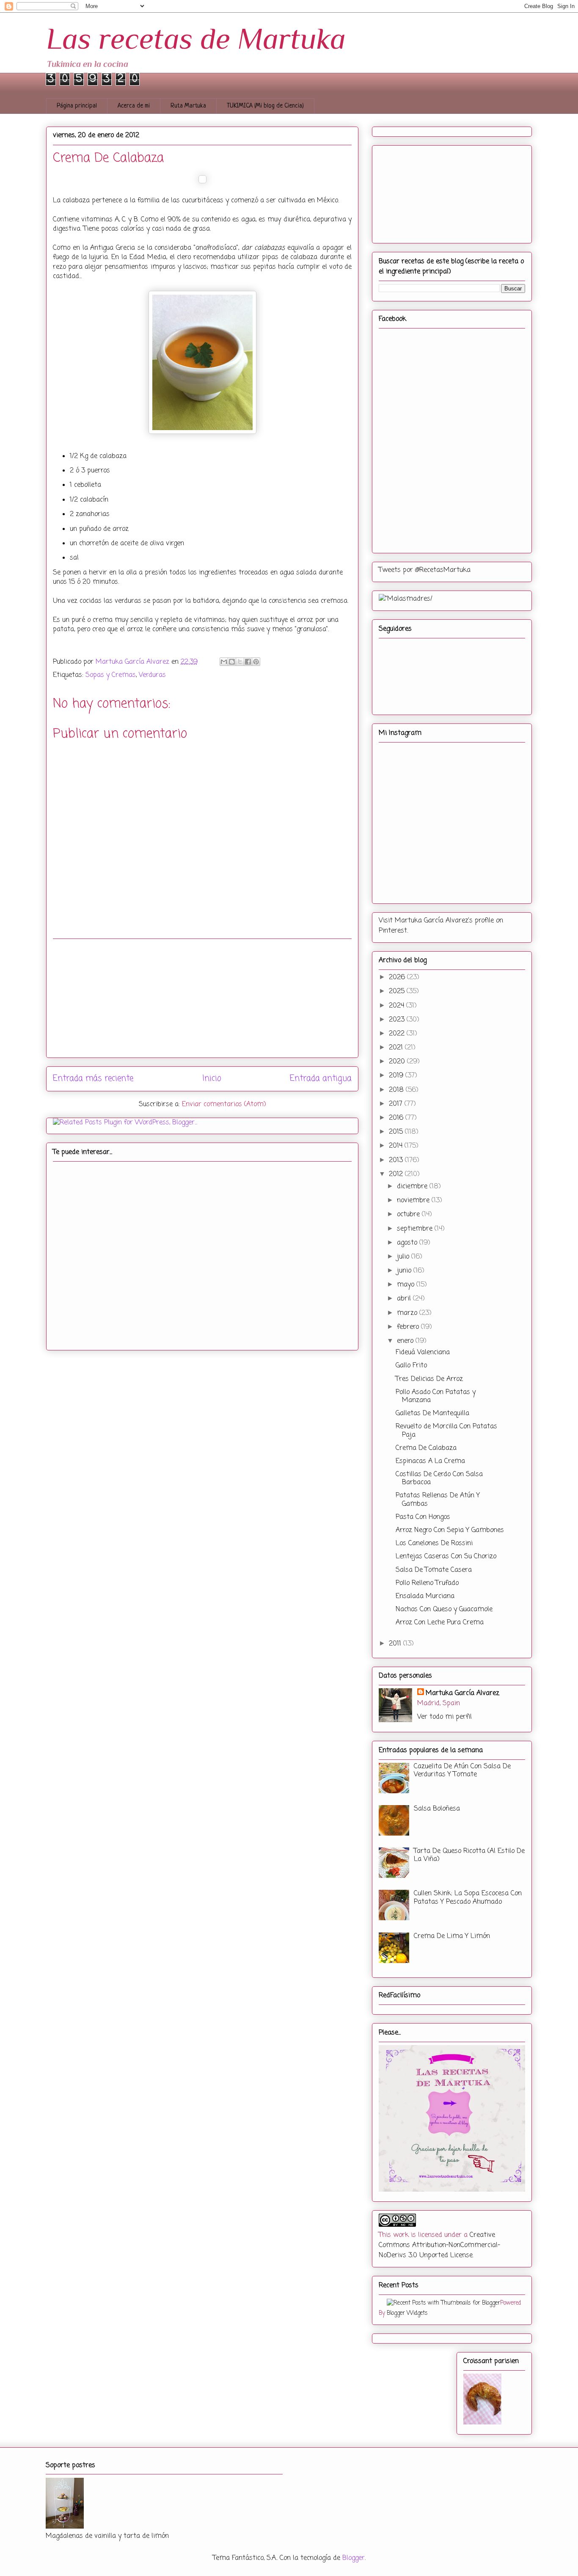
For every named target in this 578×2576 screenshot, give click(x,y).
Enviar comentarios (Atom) (224, 1104)
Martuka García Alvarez (462, 1693)
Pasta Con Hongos (423, 1517)
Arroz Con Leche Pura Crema (440, 1623)
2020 (398, 1062)
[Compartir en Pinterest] (256, 662)
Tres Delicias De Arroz (429, 1379)
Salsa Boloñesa (437, 1809)
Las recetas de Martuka (196, 39)
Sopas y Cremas (111, 675)
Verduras (152, 675)
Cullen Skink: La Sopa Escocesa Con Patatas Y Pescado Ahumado (468, 1898)
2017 (397, 1104)
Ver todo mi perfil (445, 1717)
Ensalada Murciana (425, 1596)
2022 (398, 1034)
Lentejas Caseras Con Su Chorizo (446, 1557)
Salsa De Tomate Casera (434, 1570)
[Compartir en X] (240, 662)
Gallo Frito (411, 1366)
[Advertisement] (202, 998)
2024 (398, 1006)
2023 (398, 1020)
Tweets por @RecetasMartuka (425, 570)
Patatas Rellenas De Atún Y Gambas (438, 1500)
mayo (407, 1285)
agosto (408, 1243)
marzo (408, 1313)
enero (406, 1341)
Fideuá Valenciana (423, 1353)
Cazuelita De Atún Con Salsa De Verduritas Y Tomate (462, 1771)
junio (405, 1271)
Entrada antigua (321, 1078)
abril (405, 1299)
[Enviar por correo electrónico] (224, 662)
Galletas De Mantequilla (432, 1414)
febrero (409, 1327)
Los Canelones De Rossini (434, 1543)
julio (404, 1257)
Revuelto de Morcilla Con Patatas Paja (446, 1431)
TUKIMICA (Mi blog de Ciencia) (265, 106)
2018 (397, 1090)
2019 (397, 1076)
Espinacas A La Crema (430, 1461)
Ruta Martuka (188, 106)
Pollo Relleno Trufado (427, 1583)
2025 (398, 991)
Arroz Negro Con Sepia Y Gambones (450, 1530)
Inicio (212, 1078)
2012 (397, 1174)
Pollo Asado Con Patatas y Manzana (436, 1396)
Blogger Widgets (407, 2313)
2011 (396, 1644)
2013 (397, 1160)
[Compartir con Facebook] (248, 662)
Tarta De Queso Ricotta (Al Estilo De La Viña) (469, 1855)
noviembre (414, 1201)
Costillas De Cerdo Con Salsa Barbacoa (439, 1479)
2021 (397, 1048)
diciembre (413, 1187)
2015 (397, 1132)
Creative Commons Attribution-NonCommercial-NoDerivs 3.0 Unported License (439, 2245)
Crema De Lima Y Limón (452, 1936)
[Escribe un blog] (232, 662)
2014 (397, 1146)
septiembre (416, 1229)
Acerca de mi (134, 106)
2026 (398, 977)
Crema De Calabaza (426, 1448)
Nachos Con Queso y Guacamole (444, 1610)
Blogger (354, 2558)
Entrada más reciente (93, 1078)
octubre (409, 1215)
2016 (397, 1118)
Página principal (77, 106)
